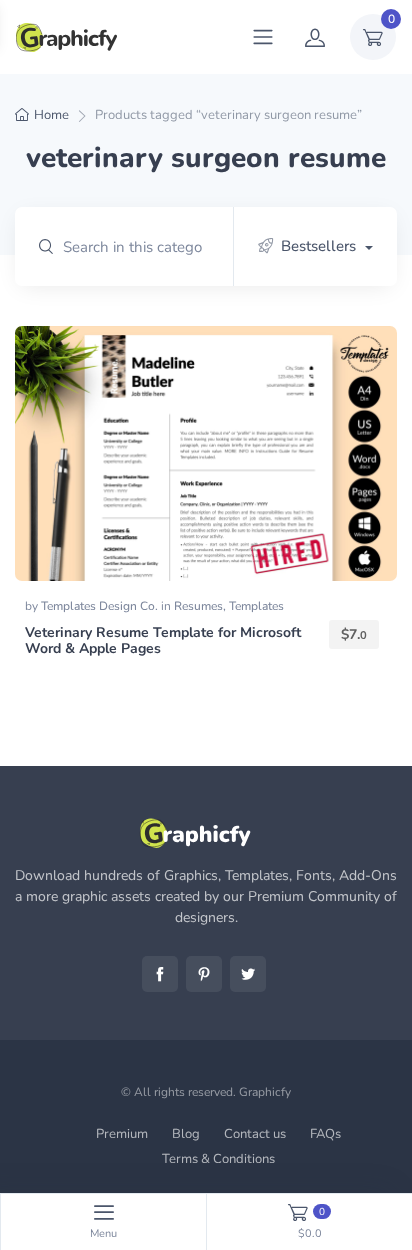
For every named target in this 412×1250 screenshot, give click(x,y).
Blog (186, 1134)
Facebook (160, 974)
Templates (256, 606)
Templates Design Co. (101, 606)
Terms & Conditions (218, 1159)
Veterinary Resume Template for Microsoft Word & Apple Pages (163, 641)
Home (51, 115)
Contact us (255, 1134)
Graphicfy (265, 1092)
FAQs (325, 1134)
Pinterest (204, 974)
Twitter (248, 974)
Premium (122, 1134)
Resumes (198, 606)
